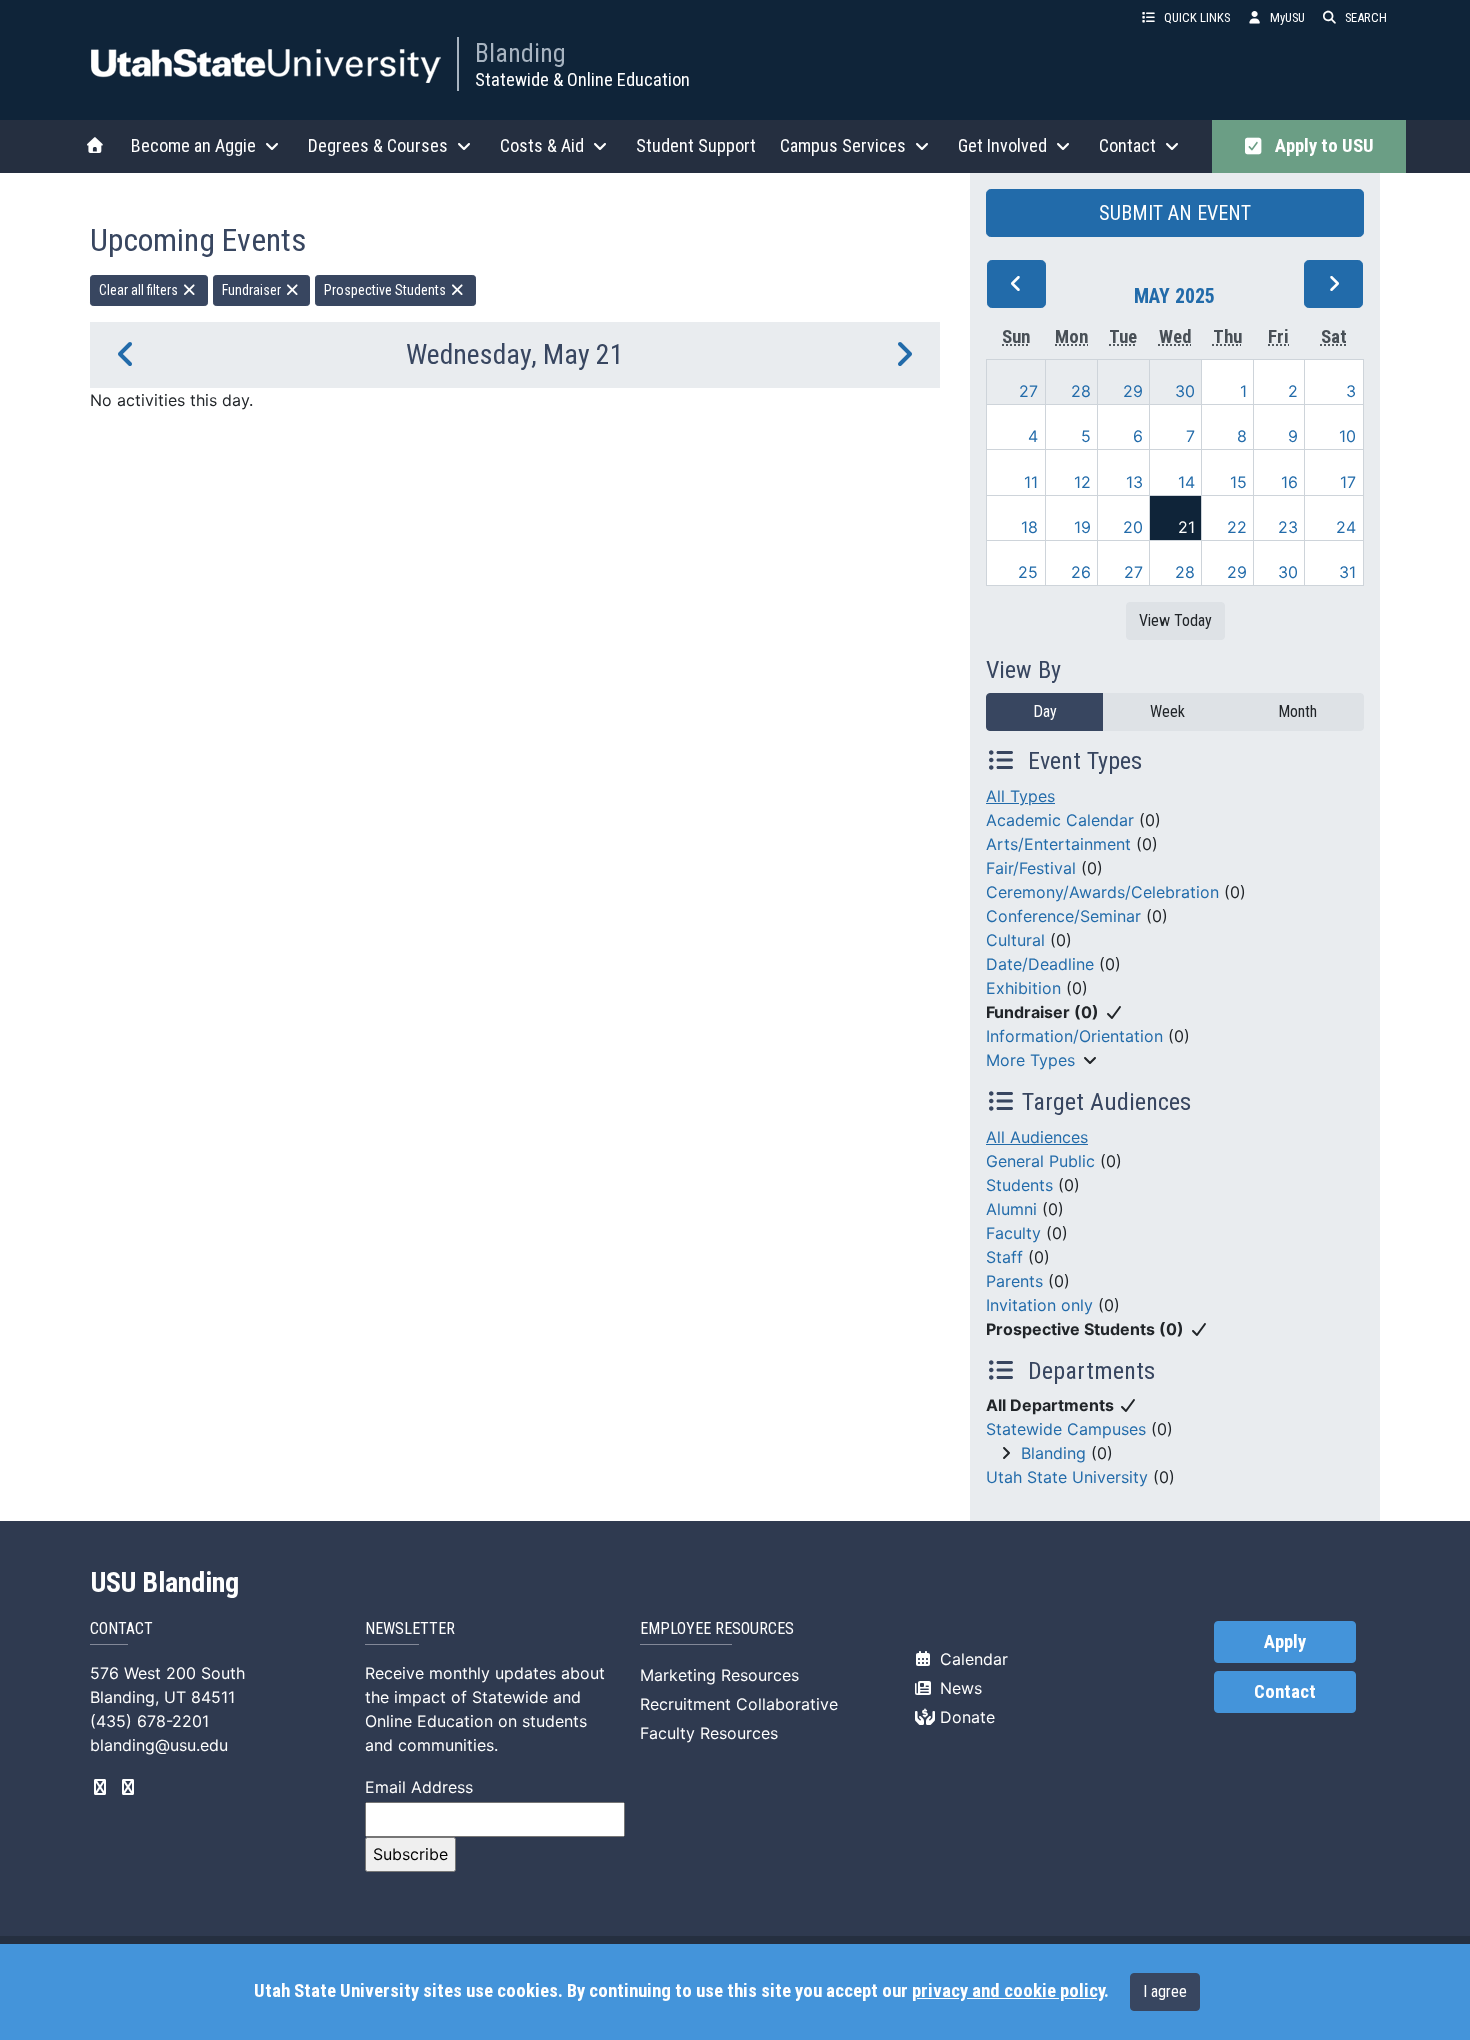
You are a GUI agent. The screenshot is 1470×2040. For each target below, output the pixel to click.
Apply (1285, 1642)
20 (1133, 527)
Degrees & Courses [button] (378, 145)
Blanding (520, 53)
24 (1346, 527)
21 (1186, 527)
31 (1347, 572)
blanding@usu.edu (159, 1745)
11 (1031, 482)
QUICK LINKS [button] (1197, 17)
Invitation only (1039, 1305)
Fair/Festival (1031, 868)
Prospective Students (386, 290)
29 (1133, 391)
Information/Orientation (1074, 1036)
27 (1028, 391)
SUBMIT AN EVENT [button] (1175, 213)
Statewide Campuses (1066, 1429)
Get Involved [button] (1002, 145)
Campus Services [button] (843, 145)
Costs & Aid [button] (542, 145)
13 (1134, 482)
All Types (1020, 796)
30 (1185, 391)
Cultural (1015, 940)
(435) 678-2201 (149, 1721)
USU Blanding (165, 1583)
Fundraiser (253, 290)
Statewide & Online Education (582, 79)
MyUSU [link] (1287, 17)
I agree (1165, 1991)
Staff (1004, 1257)
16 (1289, 482)
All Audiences (1037, 1137)
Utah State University (1067, 1477)
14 (1186, 482)
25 (1028, 572)
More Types (1030, 1060)
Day (1045, 711)
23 (1288, 527)
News (958, 1688)
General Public (1040, 1161)
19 (1082, 527)
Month (1297, 711)
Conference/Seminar (1063, 916)
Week (1167, 711)
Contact (1285, 1692)
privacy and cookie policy (1008, 1991)
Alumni (1011, 1209)
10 (1347, 436)
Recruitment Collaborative (739, 1704)
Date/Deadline (1040, 964)
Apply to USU (1320, 146)
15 (1238, 482)
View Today (1175, 620)
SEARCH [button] (1366, 17)
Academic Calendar (1060, 820)
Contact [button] (1127, 145)
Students (1019, 1185)
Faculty (1013, 1233)
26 (1081, 572)
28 (1081, 391)
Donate (965, 1717)
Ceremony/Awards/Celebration (1102, 892)
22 (1237, 527)
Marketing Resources (719, 1675)
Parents (1014, 1281)
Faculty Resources (709, 1733)
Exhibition (1023, 988)
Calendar (971, 1659)
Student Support (696, 145)
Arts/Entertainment (1058, 844)
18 (1029, 527)
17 (1348, 482)
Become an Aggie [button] (193, 145)
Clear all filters (140, 290)
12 (1082, 482)
